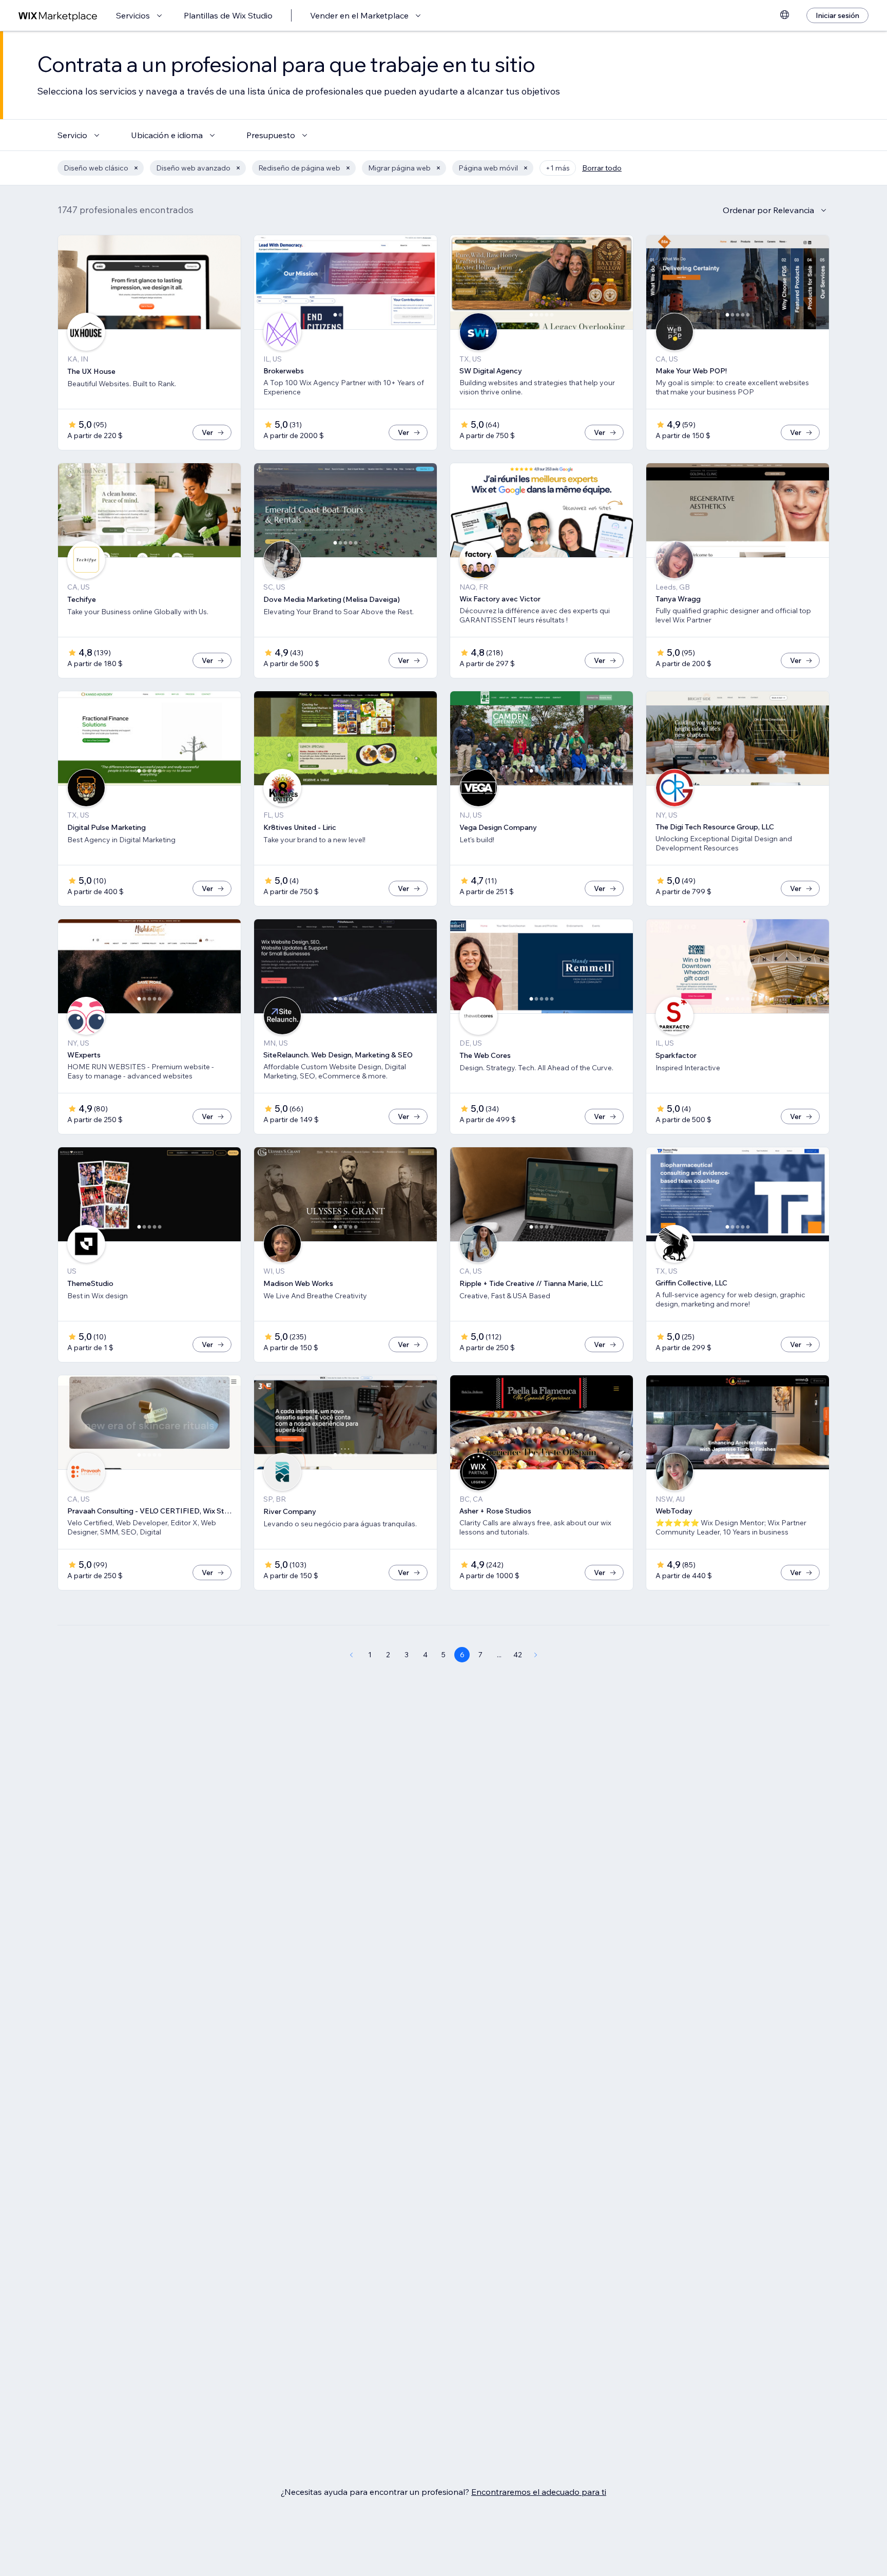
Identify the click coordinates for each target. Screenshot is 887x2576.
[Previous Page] (351, 1655)
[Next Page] (536, 1655)
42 (518, 1655)
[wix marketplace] (58, 16)
